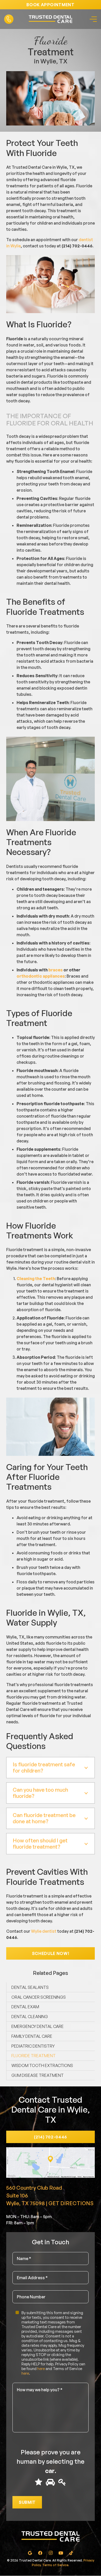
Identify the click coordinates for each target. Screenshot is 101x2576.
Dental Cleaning (30, 2017)
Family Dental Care (32, 2036)
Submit (27, 2503)
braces (56, 970)
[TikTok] (71, 2553)
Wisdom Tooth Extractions (42, 2065)
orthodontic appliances (41, 976)
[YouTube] (61, 2553)
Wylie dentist (44, 1931)
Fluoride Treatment (34, 2056)
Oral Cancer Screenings (39, 1997)
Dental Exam (25, 2007)
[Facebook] (40, 2553)
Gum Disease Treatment (38, 2075)
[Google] (30, 2553)
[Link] (9, 19)
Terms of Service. (56, 2565)
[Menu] (92, 19)
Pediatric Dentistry (33, 2046)
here (41, 2369)
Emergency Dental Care (38, 2026)
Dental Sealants (30, 1987)
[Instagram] (51, 2553)
